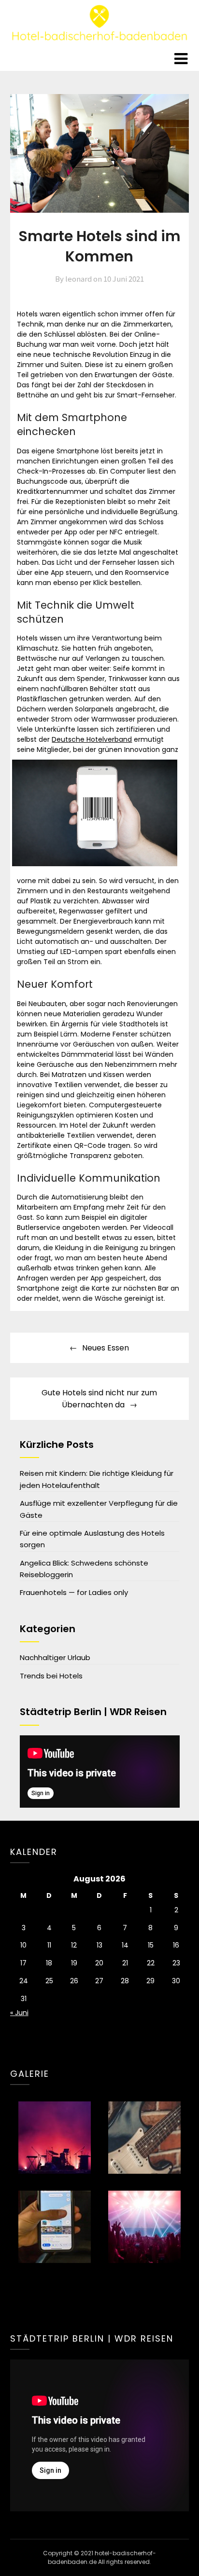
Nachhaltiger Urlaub (55, 1657)
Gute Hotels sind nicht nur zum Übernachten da (99, 1399)
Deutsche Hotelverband (92, 739)
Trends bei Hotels (51, 1676)
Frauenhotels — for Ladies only (74, 1592)
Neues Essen (106, 1348)
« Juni (19, 2013)
